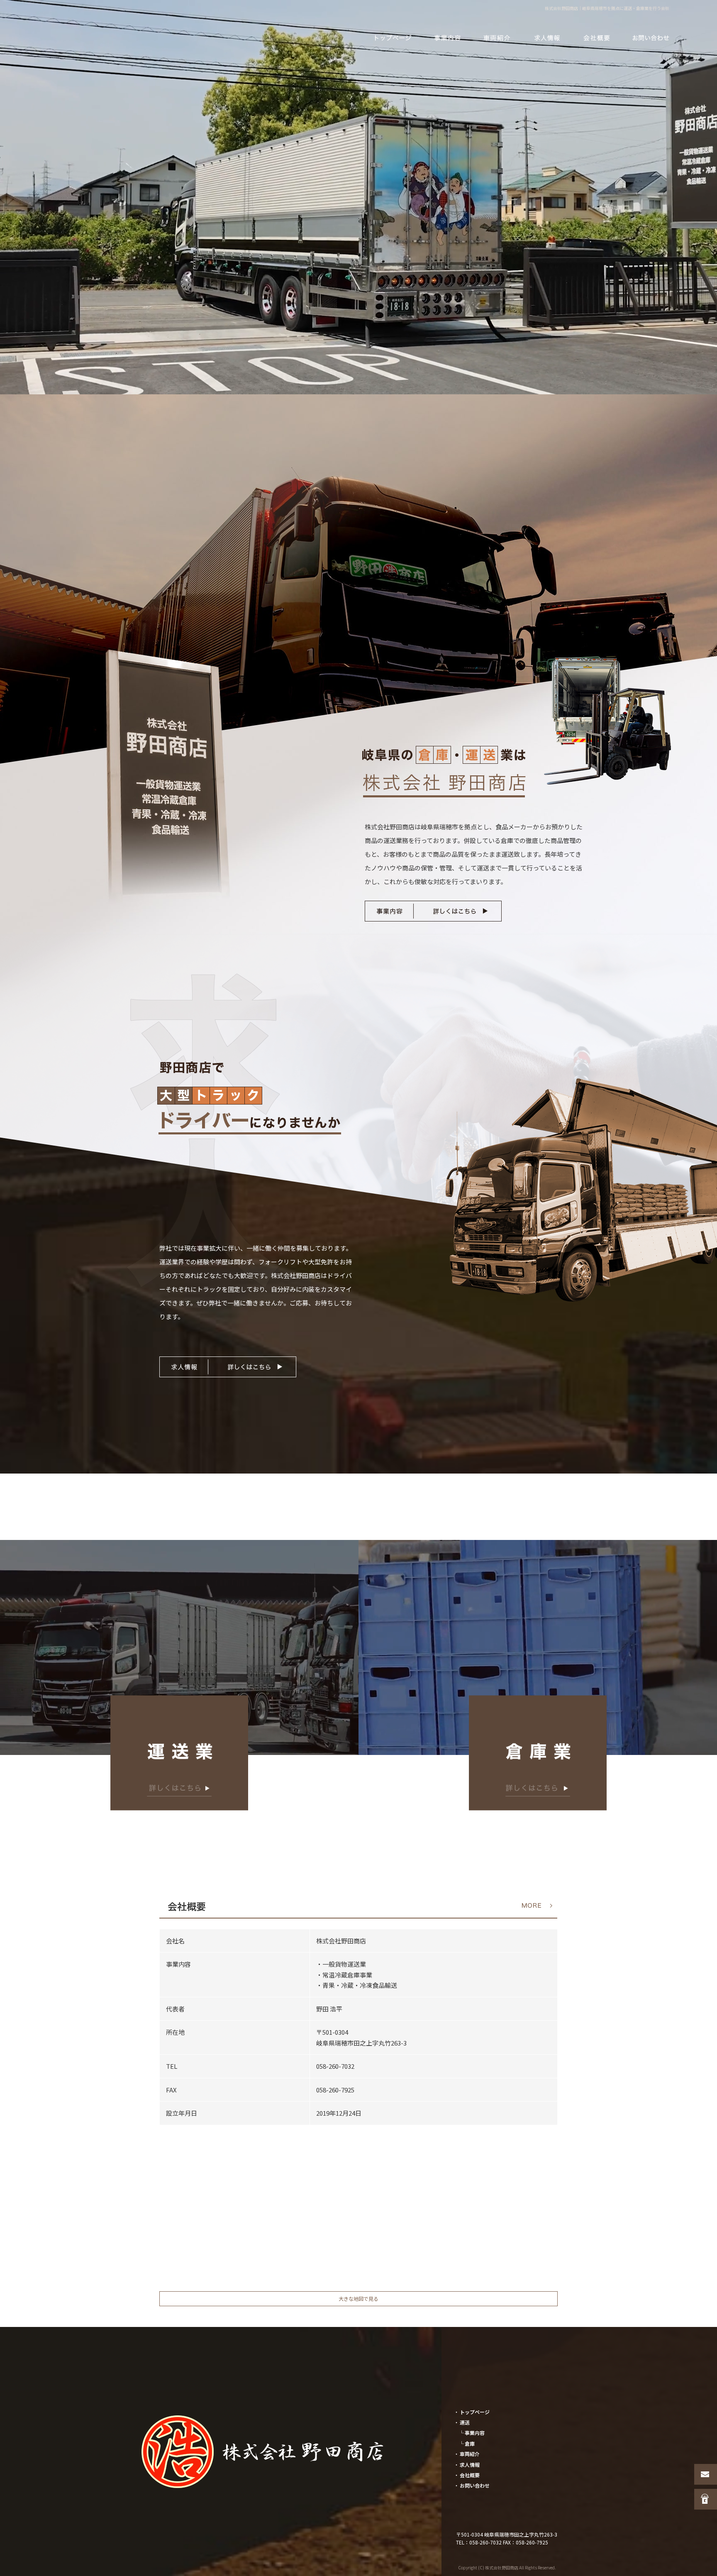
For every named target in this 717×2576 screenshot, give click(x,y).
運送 (465, 2422)
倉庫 (470, 2443)
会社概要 (597, 37)
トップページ (393, 37)
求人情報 (547, 37)
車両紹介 (497, 37)
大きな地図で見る (358, 2299)
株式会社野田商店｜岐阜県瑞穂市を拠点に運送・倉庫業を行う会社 (607, 8)
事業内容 (447, 37)
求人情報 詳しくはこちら (228, 1367)
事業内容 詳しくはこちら (433, 911)
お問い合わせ (651, 37)
